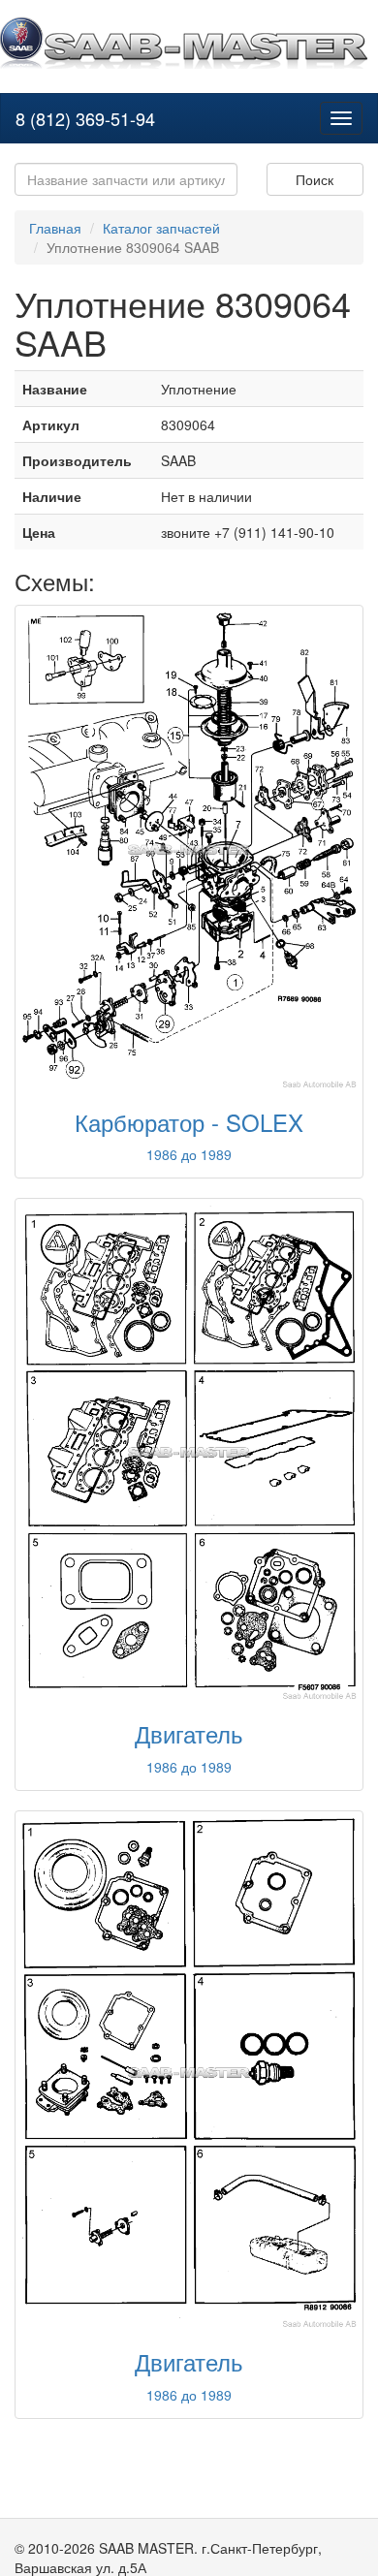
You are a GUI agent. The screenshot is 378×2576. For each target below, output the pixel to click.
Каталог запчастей (161, 228)
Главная (55, 228)
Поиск (315, 179)
